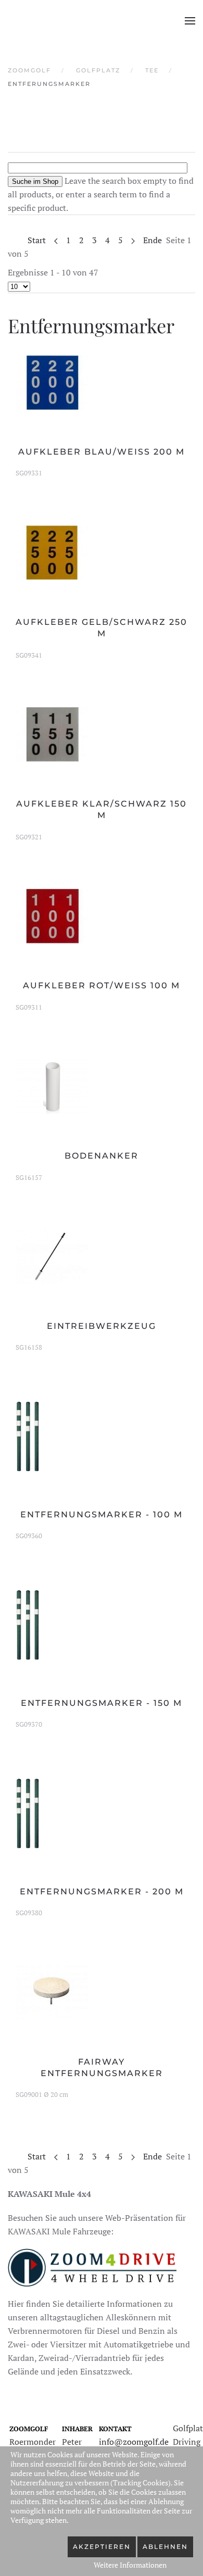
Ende (153, 240)
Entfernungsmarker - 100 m (102, 1515)
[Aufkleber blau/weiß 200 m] (52, 381)
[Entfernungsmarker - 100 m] (28, 1435)
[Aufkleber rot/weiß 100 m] (52, 915)
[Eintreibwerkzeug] (52, 1256)
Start (37, 240)
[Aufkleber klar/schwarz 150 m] (52, 734)
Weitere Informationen (130, 2565)
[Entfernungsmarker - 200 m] (28, 1812)
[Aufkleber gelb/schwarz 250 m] (52, 551)
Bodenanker (102, 1156)
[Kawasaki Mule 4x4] (92, 2266)
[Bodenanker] (52, 1086)
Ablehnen (165, 2547)
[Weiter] (133, 240)
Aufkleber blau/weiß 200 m (102, 452)
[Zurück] (56, 240)
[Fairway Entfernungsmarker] (52, 1991)
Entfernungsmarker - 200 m (102, 1892)
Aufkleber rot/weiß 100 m (102, 985)
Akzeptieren (102, 2547)
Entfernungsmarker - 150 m (102, 1703)
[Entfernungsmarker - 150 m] (28, 1624)
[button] (190, 21)
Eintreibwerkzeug (102, 1326)
